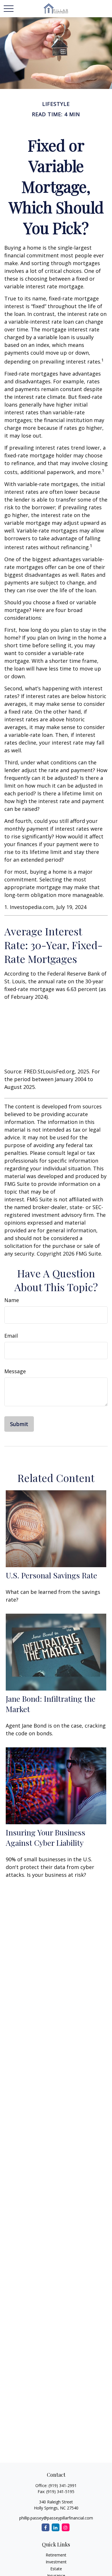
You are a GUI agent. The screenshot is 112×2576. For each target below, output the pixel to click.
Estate (56, 2569)
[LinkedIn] (56, 2527)
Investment (56, 2562)
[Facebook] (46, 2527)
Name (12, 1300)
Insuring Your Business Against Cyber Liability (46, 1837)
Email (11, 1336)
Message (15, 1371)
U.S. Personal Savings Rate (51, 1575)
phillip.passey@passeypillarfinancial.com (56, 2518)
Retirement (56, 2555)
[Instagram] (66, 2527)
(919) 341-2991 (63, 2485)
